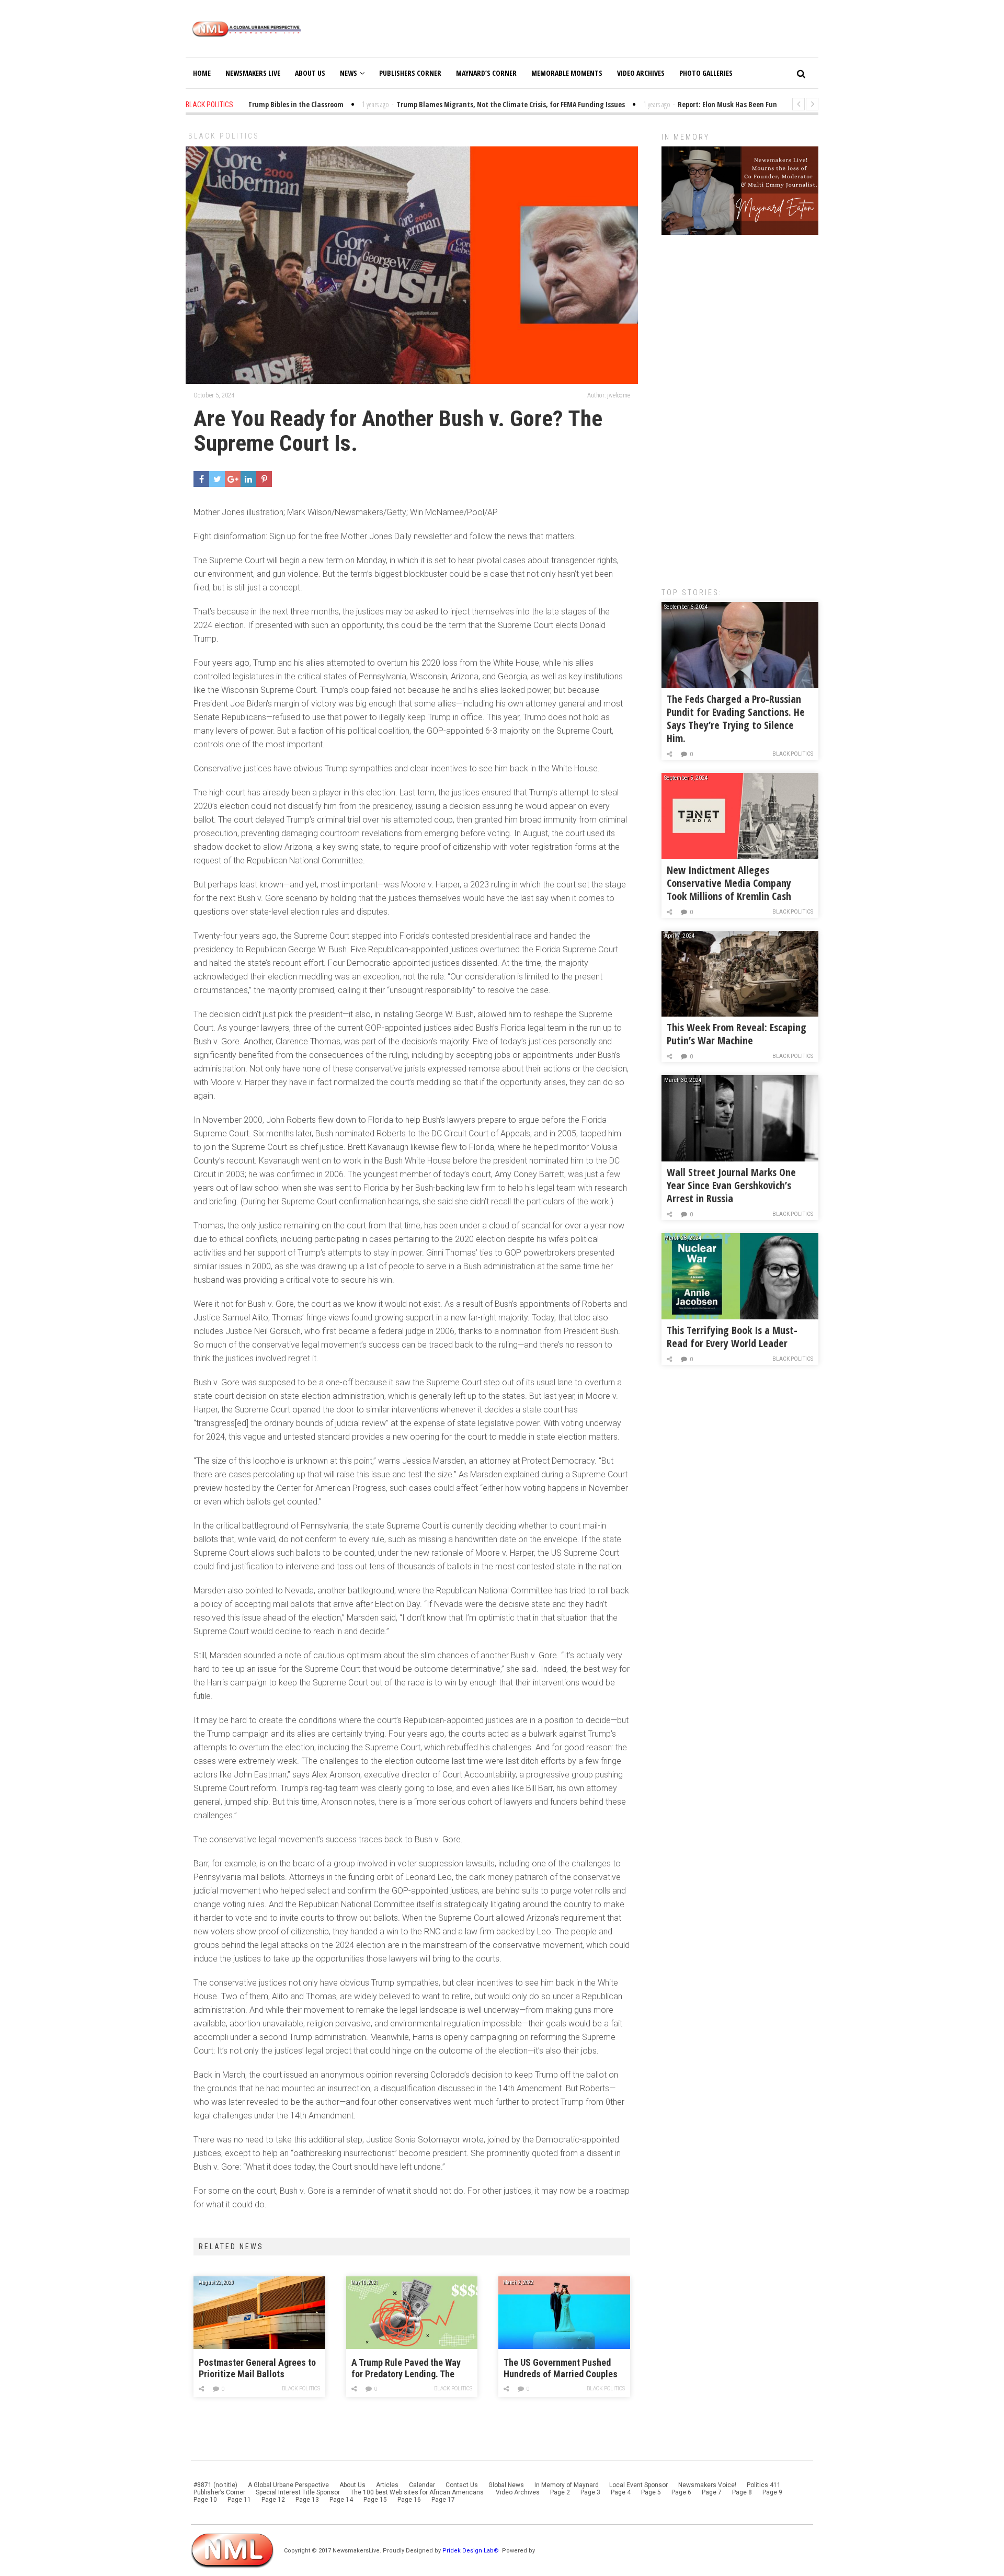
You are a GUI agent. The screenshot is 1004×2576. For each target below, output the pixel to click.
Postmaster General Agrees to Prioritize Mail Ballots (257, 2368)
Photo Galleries (706, 73)
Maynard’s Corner (486, 73)
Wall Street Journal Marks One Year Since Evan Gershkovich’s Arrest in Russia (731, 1185)
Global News (506, 2485)
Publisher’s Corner (219, 2492)
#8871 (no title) (215, 2485)
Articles (387, 2485)
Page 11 (239, 2500)
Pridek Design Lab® (471, 2551)
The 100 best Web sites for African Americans (418, 2492)
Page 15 (375, 2500)
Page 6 (681, 2492)
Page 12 (273, 2500)
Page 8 (742, 2492)
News (349, 73)
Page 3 (590, 2492)
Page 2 (560, 2492)
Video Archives (641, 73)
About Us (310, 73)
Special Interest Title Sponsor (298, 2492)
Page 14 (341, 2500)
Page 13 (307, 2500)
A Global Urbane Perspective (288, 2485)
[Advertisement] (740, 406)
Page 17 (443, 2500)
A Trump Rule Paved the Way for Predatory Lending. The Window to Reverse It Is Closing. (406, 2369)
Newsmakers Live (253, 73)
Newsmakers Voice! (707, 2485)
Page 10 (205, 2500)
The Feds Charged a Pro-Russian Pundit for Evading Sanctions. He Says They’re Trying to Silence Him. (736, 719)
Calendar (422, 2485)
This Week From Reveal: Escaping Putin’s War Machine (737, 1034)
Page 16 (409, 2500)
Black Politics (224, 136)
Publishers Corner (410, 73)
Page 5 (651, 2492)
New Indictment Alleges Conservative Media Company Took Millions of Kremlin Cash (729, 883)
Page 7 (712, 2492)
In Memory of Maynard (567, 2485)
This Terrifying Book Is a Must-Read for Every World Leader (732, 1337)
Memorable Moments (567, 73)
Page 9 (772, 2492)
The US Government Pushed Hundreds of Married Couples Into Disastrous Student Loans (562, 2369)
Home (202, 73)
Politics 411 (764, 2485)
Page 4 (621, 2492)
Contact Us (462, 2485)
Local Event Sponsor (638, 2485)
